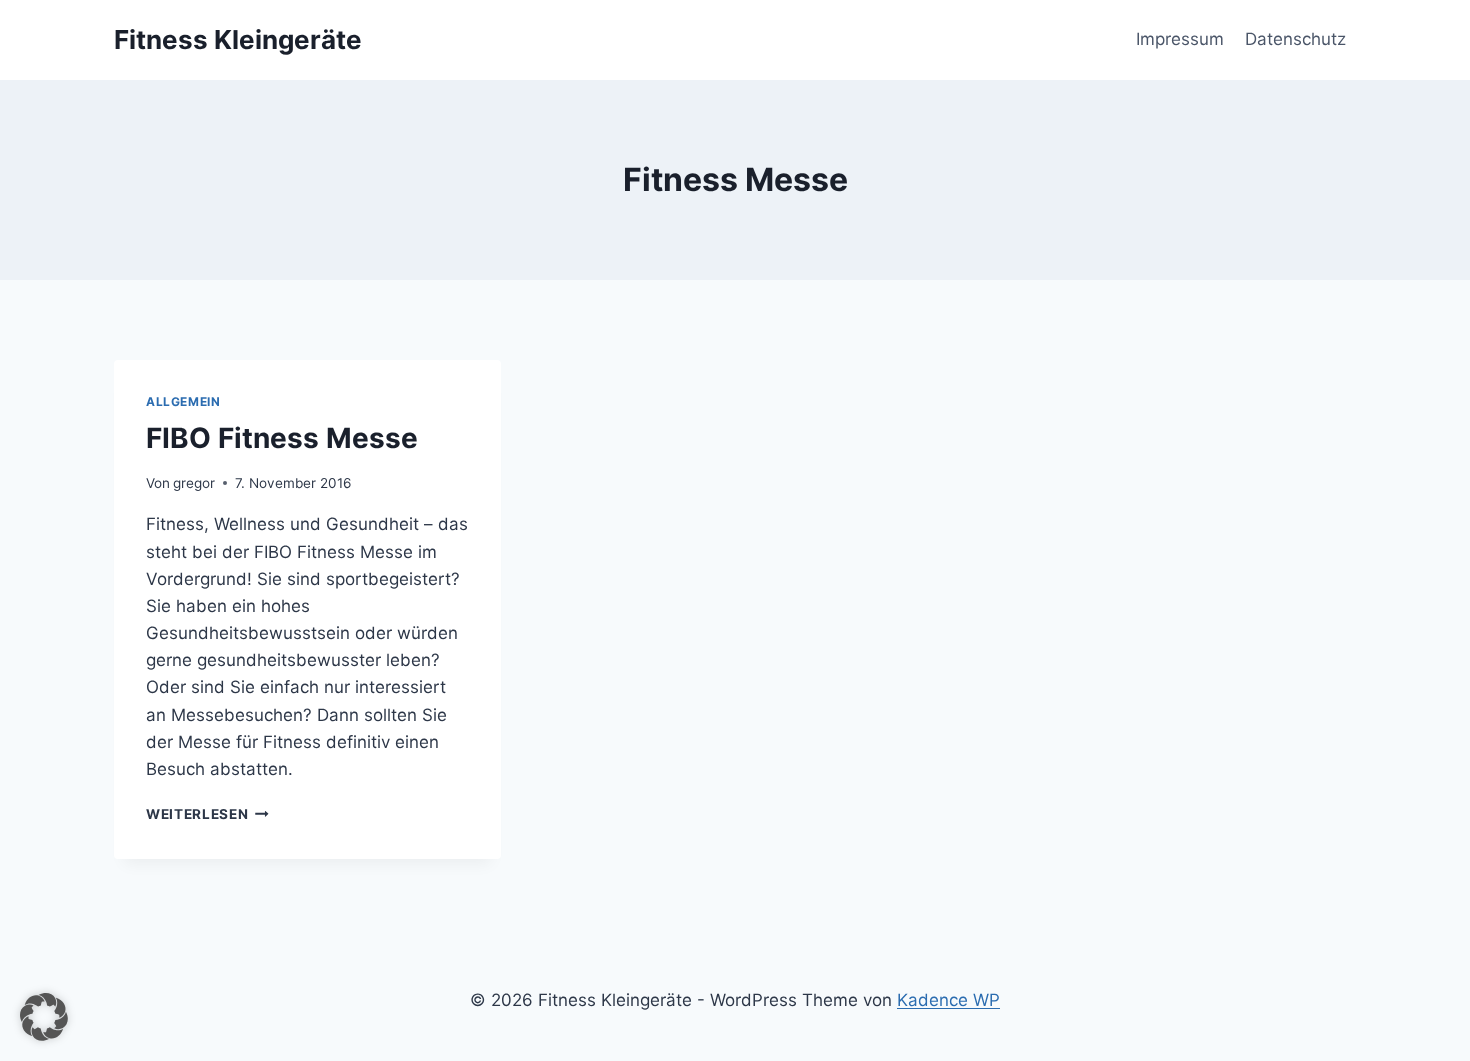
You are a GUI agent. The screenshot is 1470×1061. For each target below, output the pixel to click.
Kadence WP (948, 1000)
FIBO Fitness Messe (282, 438)
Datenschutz (1295, 39)
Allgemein (183, 401)
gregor (194, 483)
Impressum (1180, 39)
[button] (44, 1017)
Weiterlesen (207, 814)
